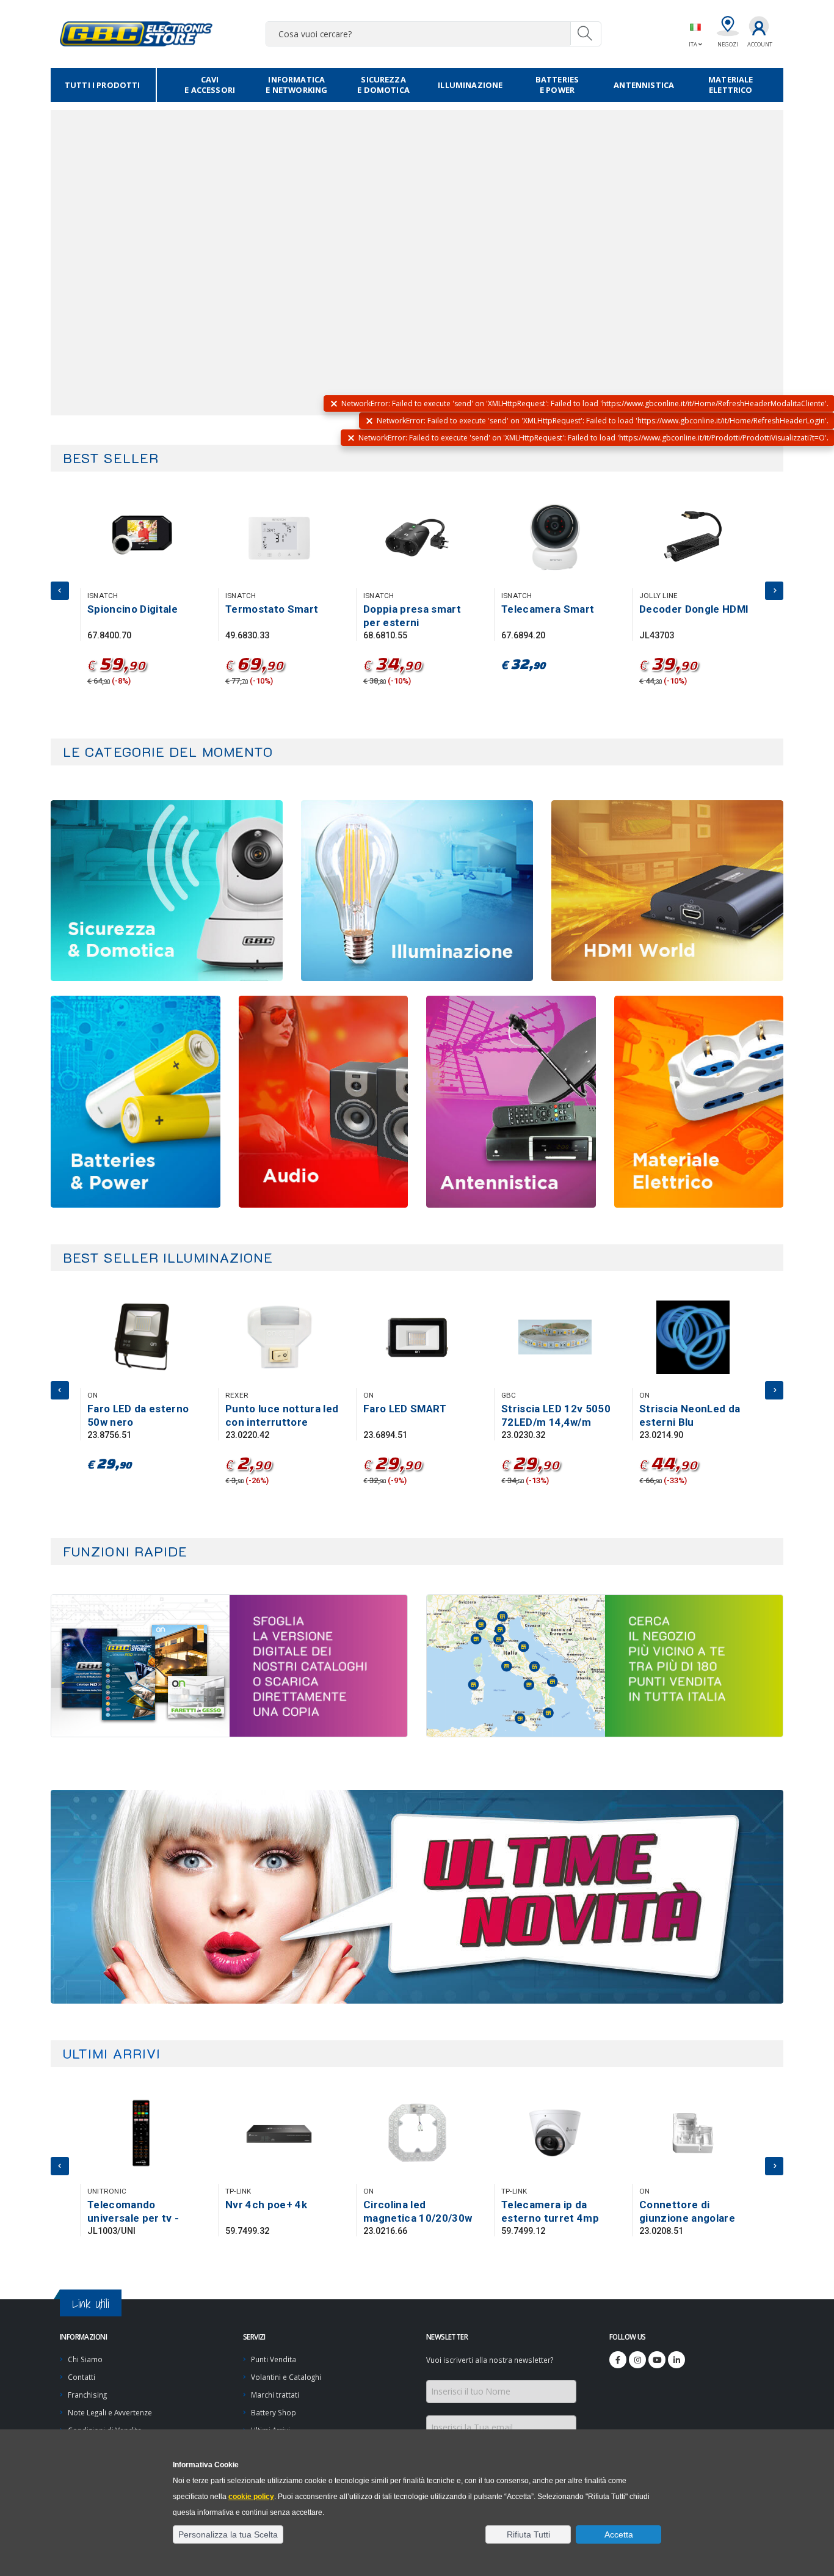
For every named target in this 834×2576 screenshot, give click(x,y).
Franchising (87, 2395)
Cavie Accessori (210, 85)
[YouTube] (657, 2360)
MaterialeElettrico (731, 85)
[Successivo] (774, 591)
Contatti (82, 2377)
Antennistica (644, 85)
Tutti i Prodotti (103, 85)
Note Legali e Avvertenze (110, 2412)
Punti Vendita (274, 2359)
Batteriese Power (557, 85)
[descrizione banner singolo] (417, 1897)
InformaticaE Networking (296, 85)
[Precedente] (60, 591)
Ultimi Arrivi (112, 2053)
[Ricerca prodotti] (586, 34)
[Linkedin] (676, 2360)
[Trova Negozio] (694, 1666)
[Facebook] (618, 2360)
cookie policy (251, 2497)
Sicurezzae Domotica (383, 85)
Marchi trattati (275, 2395)
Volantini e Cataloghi (286, 2377)
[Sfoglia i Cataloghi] (319, 1666)
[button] (228, 2534)
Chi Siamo (85, 2359)
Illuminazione (470, 85)
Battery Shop (274, 2412)
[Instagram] (637, 2360)
